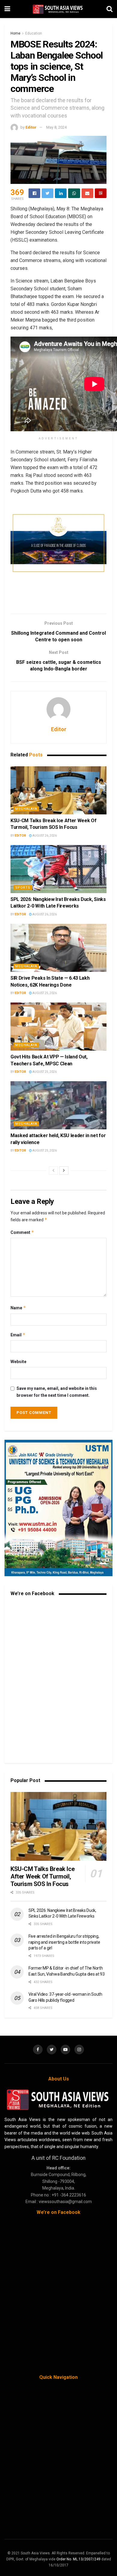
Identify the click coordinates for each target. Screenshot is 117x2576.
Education (34, 33)
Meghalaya (26, 809)
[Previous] (53, 1170)
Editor (31, 127)
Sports (23, 888)
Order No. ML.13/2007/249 (78, 2559)
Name (18, 1308)
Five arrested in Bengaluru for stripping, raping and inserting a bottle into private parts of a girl (64, 1942)
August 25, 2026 (44, 993)
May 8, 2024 (56, 127)
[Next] (64, 1170)
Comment (22, 1232)
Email (18, 1335)
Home (15, 33)
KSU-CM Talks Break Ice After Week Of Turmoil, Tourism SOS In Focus (42, 1876)
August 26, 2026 (44, 836)
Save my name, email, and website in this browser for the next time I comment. (57, 1392)
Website (18, 1362)
